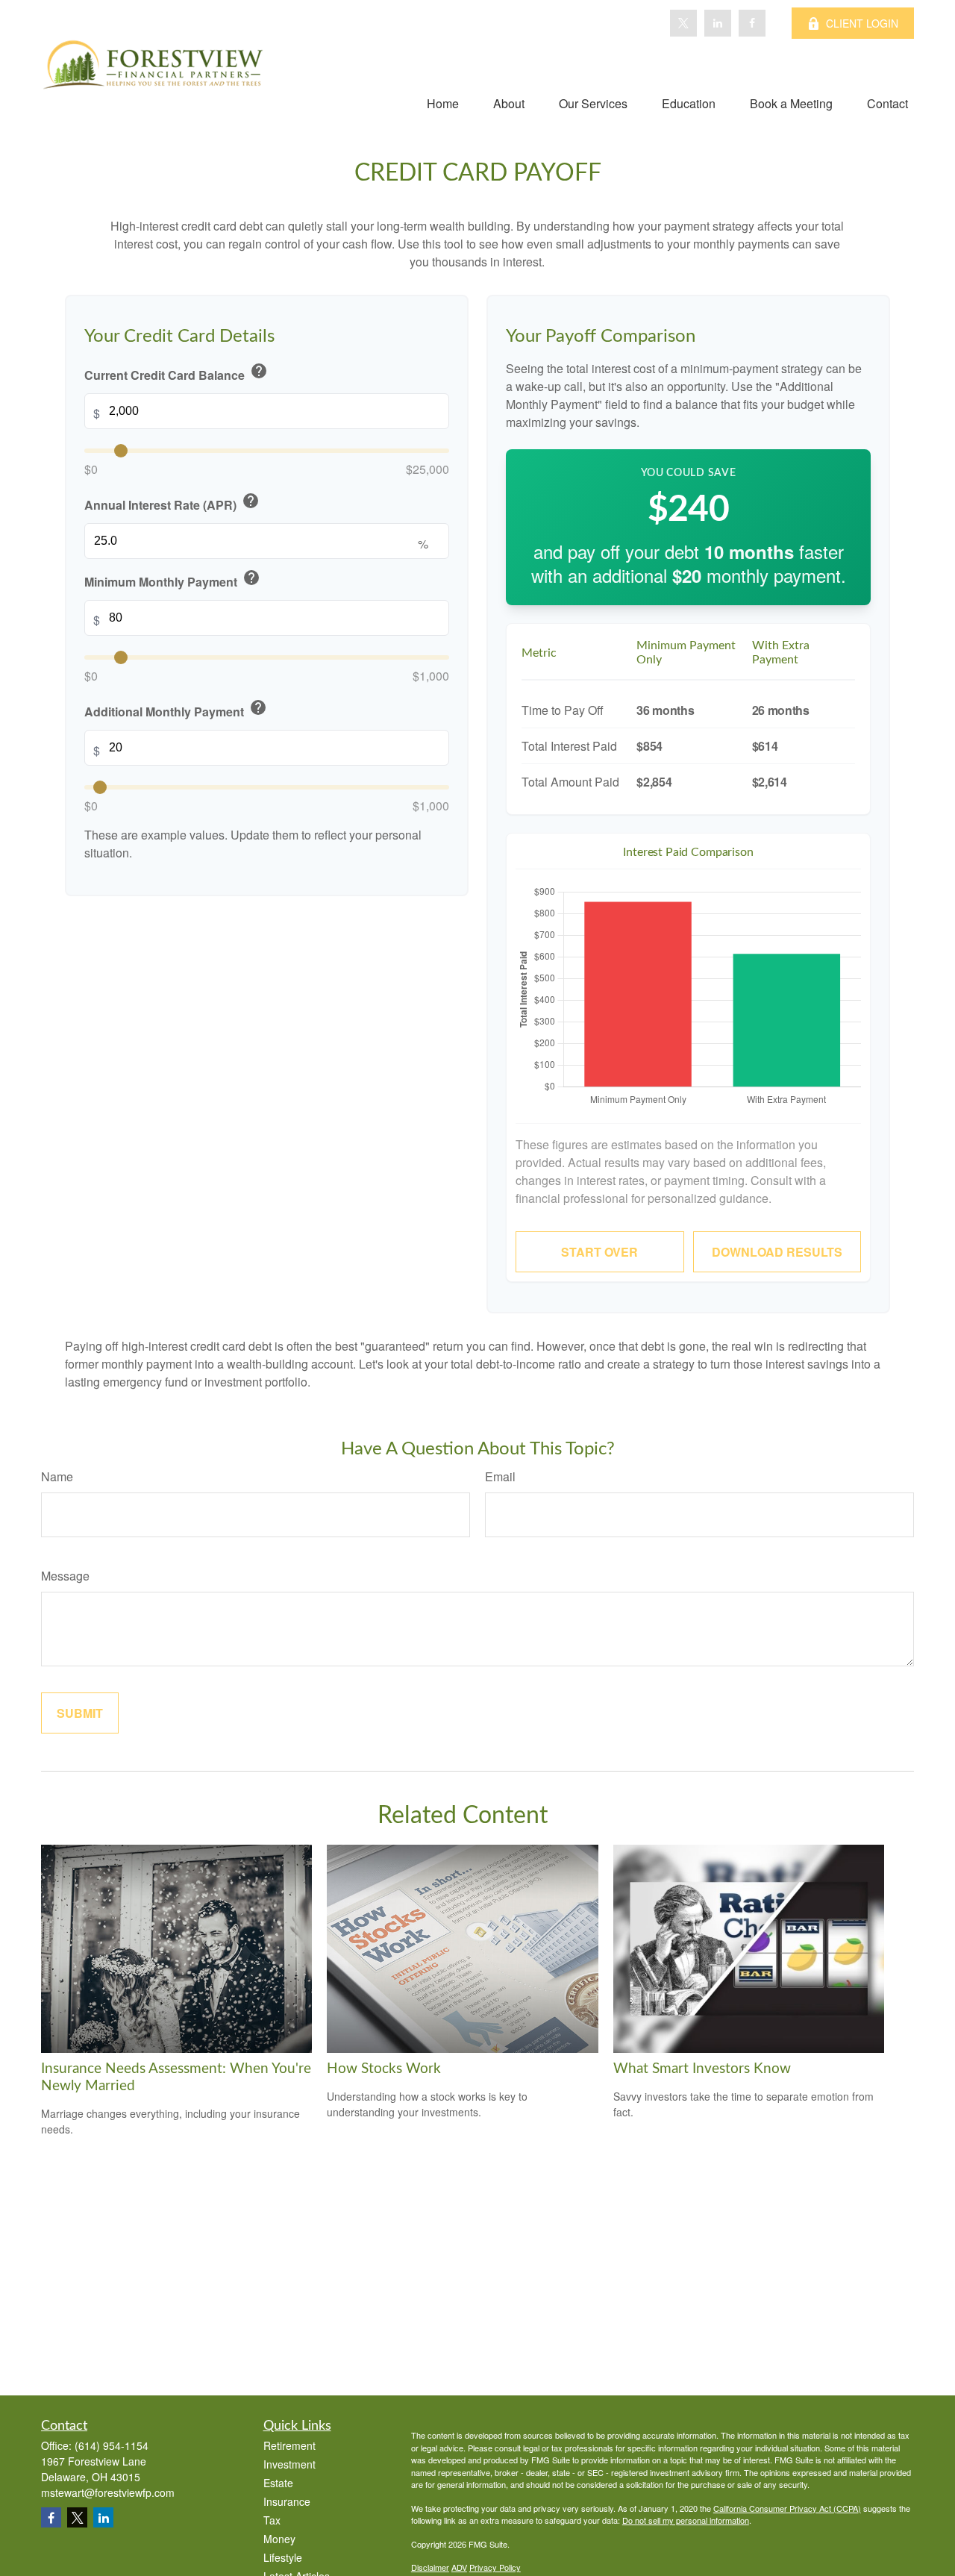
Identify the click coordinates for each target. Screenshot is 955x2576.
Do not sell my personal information (686, 2520)
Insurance (287, 2501)
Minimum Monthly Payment (172, 580)
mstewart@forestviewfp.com (108, 2492)
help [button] (259, 372)
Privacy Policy (495, 2567)
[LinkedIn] (718, 23)
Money (279, 2539)
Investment (289, 2464)
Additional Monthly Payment (176, 710)
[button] (443, 103)
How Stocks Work (384, 2069)
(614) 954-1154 (112, 2445)
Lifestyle (283, 2557)
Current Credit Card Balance (176, 373)
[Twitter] (683, 23)
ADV (459, 2567)
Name (57, 1476)
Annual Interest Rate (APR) (172, 503)
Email (500, 1476)
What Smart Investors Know (702, 2069)
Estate (278, 2483)
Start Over (599, 1252)
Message (65, 1576)
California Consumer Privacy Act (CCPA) (787, 2508)
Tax (272, 2520)
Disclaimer (430, 2567)
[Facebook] (752, 23)
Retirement (289, 2445)
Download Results (777, 1252)
